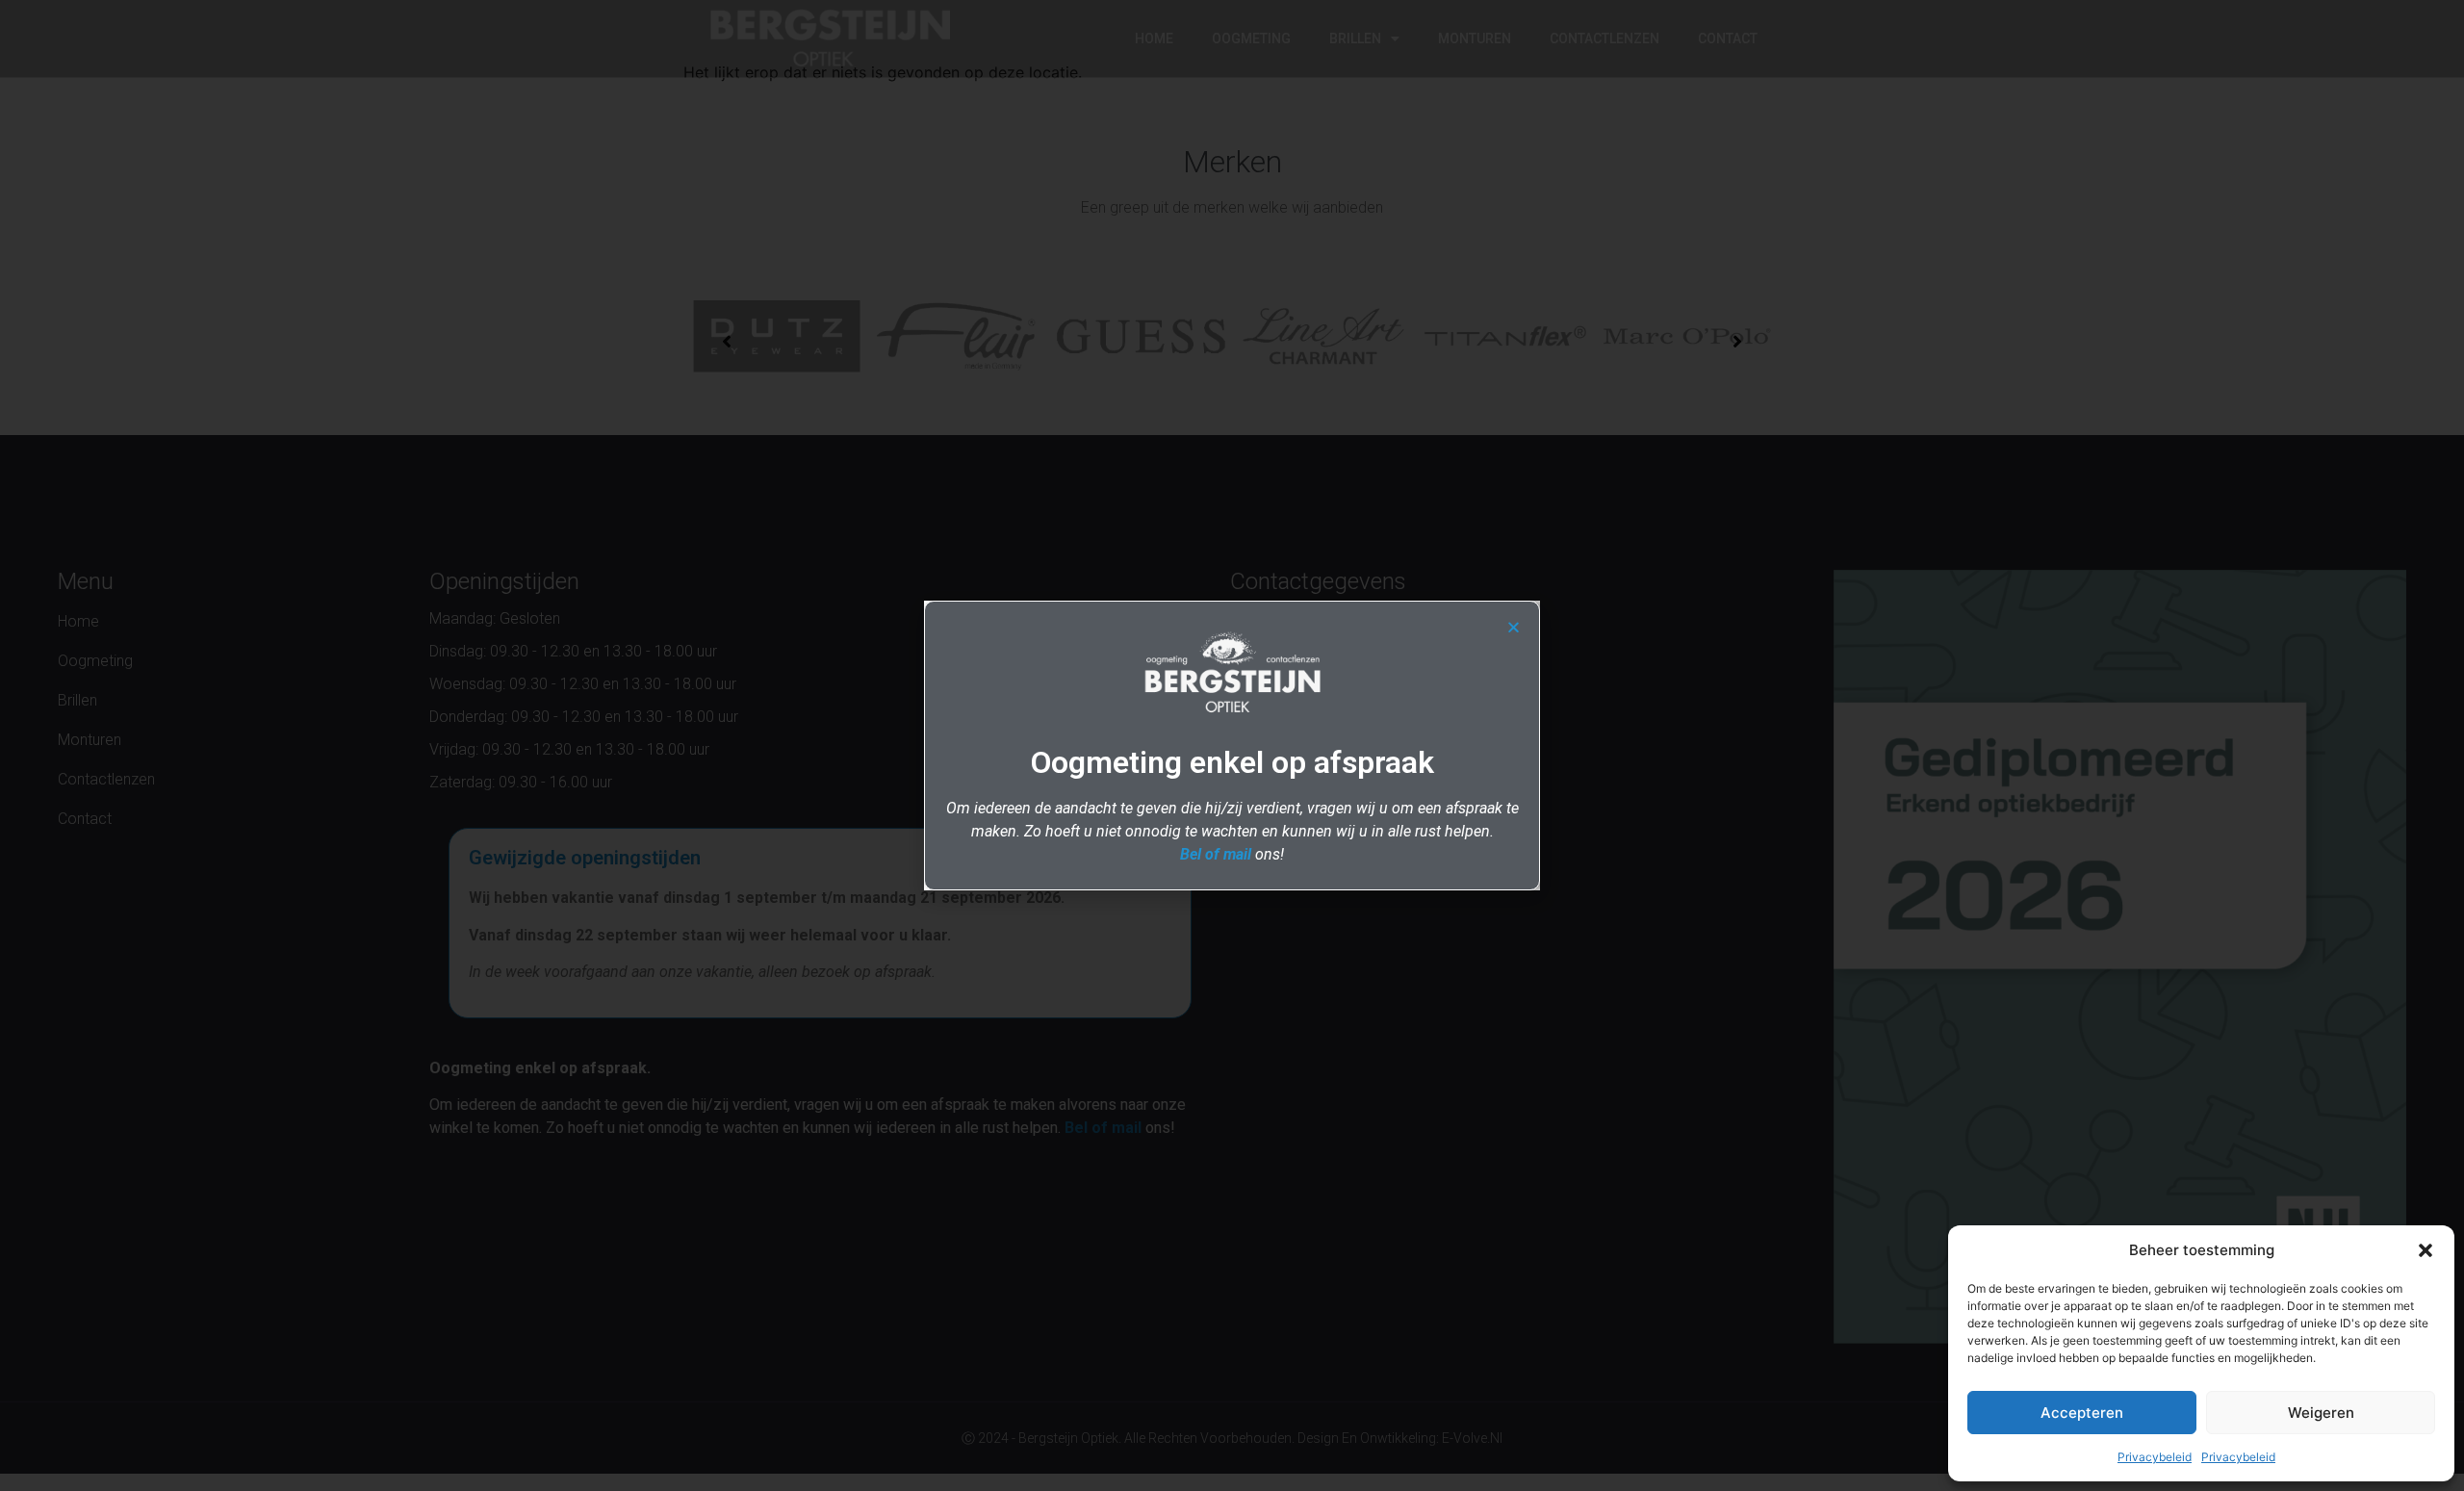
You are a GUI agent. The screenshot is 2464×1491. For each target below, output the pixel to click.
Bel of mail (1216, 854)
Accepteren (2082, 1413)
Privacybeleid (2155, 1457)
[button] (2425, 1250)
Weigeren (2321, 1413)
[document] (1232, 745)
